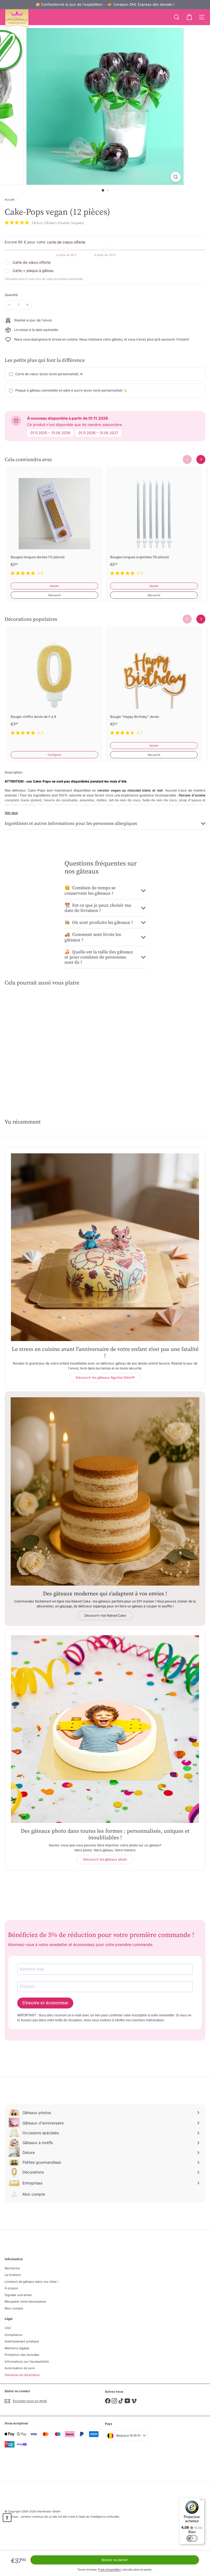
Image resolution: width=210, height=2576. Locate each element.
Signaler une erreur (18, 2295)
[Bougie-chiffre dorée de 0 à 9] (54, 684)
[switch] (192, 2538)
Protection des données (22, 2355)
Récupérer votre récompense (25, 2302)
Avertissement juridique (22, 2341)
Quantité (11, 295)
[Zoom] (176, 177)
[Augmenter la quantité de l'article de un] (27, 305)
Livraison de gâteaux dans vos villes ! (31, 2282)
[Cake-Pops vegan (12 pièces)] (39, 1038)
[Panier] (189, 17)
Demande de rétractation (22, 2375)
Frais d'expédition (110, 2569)
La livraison (13, 2275)
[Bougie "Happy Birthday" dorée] (154, 684)
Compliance (13, 2335)
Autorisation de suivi (20, 2368)
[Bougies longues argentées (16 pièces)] (154, 525)
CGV (8, 2328)
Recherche (12, 2268)
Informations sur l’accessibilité (27, 2362)
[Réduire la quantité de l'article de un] (9, 305)
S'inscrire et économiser (45, 2003)
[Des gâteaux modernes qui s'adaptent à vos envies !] (105, 1491)
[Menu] (201, 2501)
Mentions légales (17, 2348)
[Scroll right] (201, 459)
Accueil (9, 199)
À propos (11, 2288)
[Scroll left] (187, 459)
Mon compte (14, 2308)
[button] (7, 2518)
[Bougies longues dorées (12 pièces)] (54, 525)
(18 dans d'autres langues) (64, 223)
